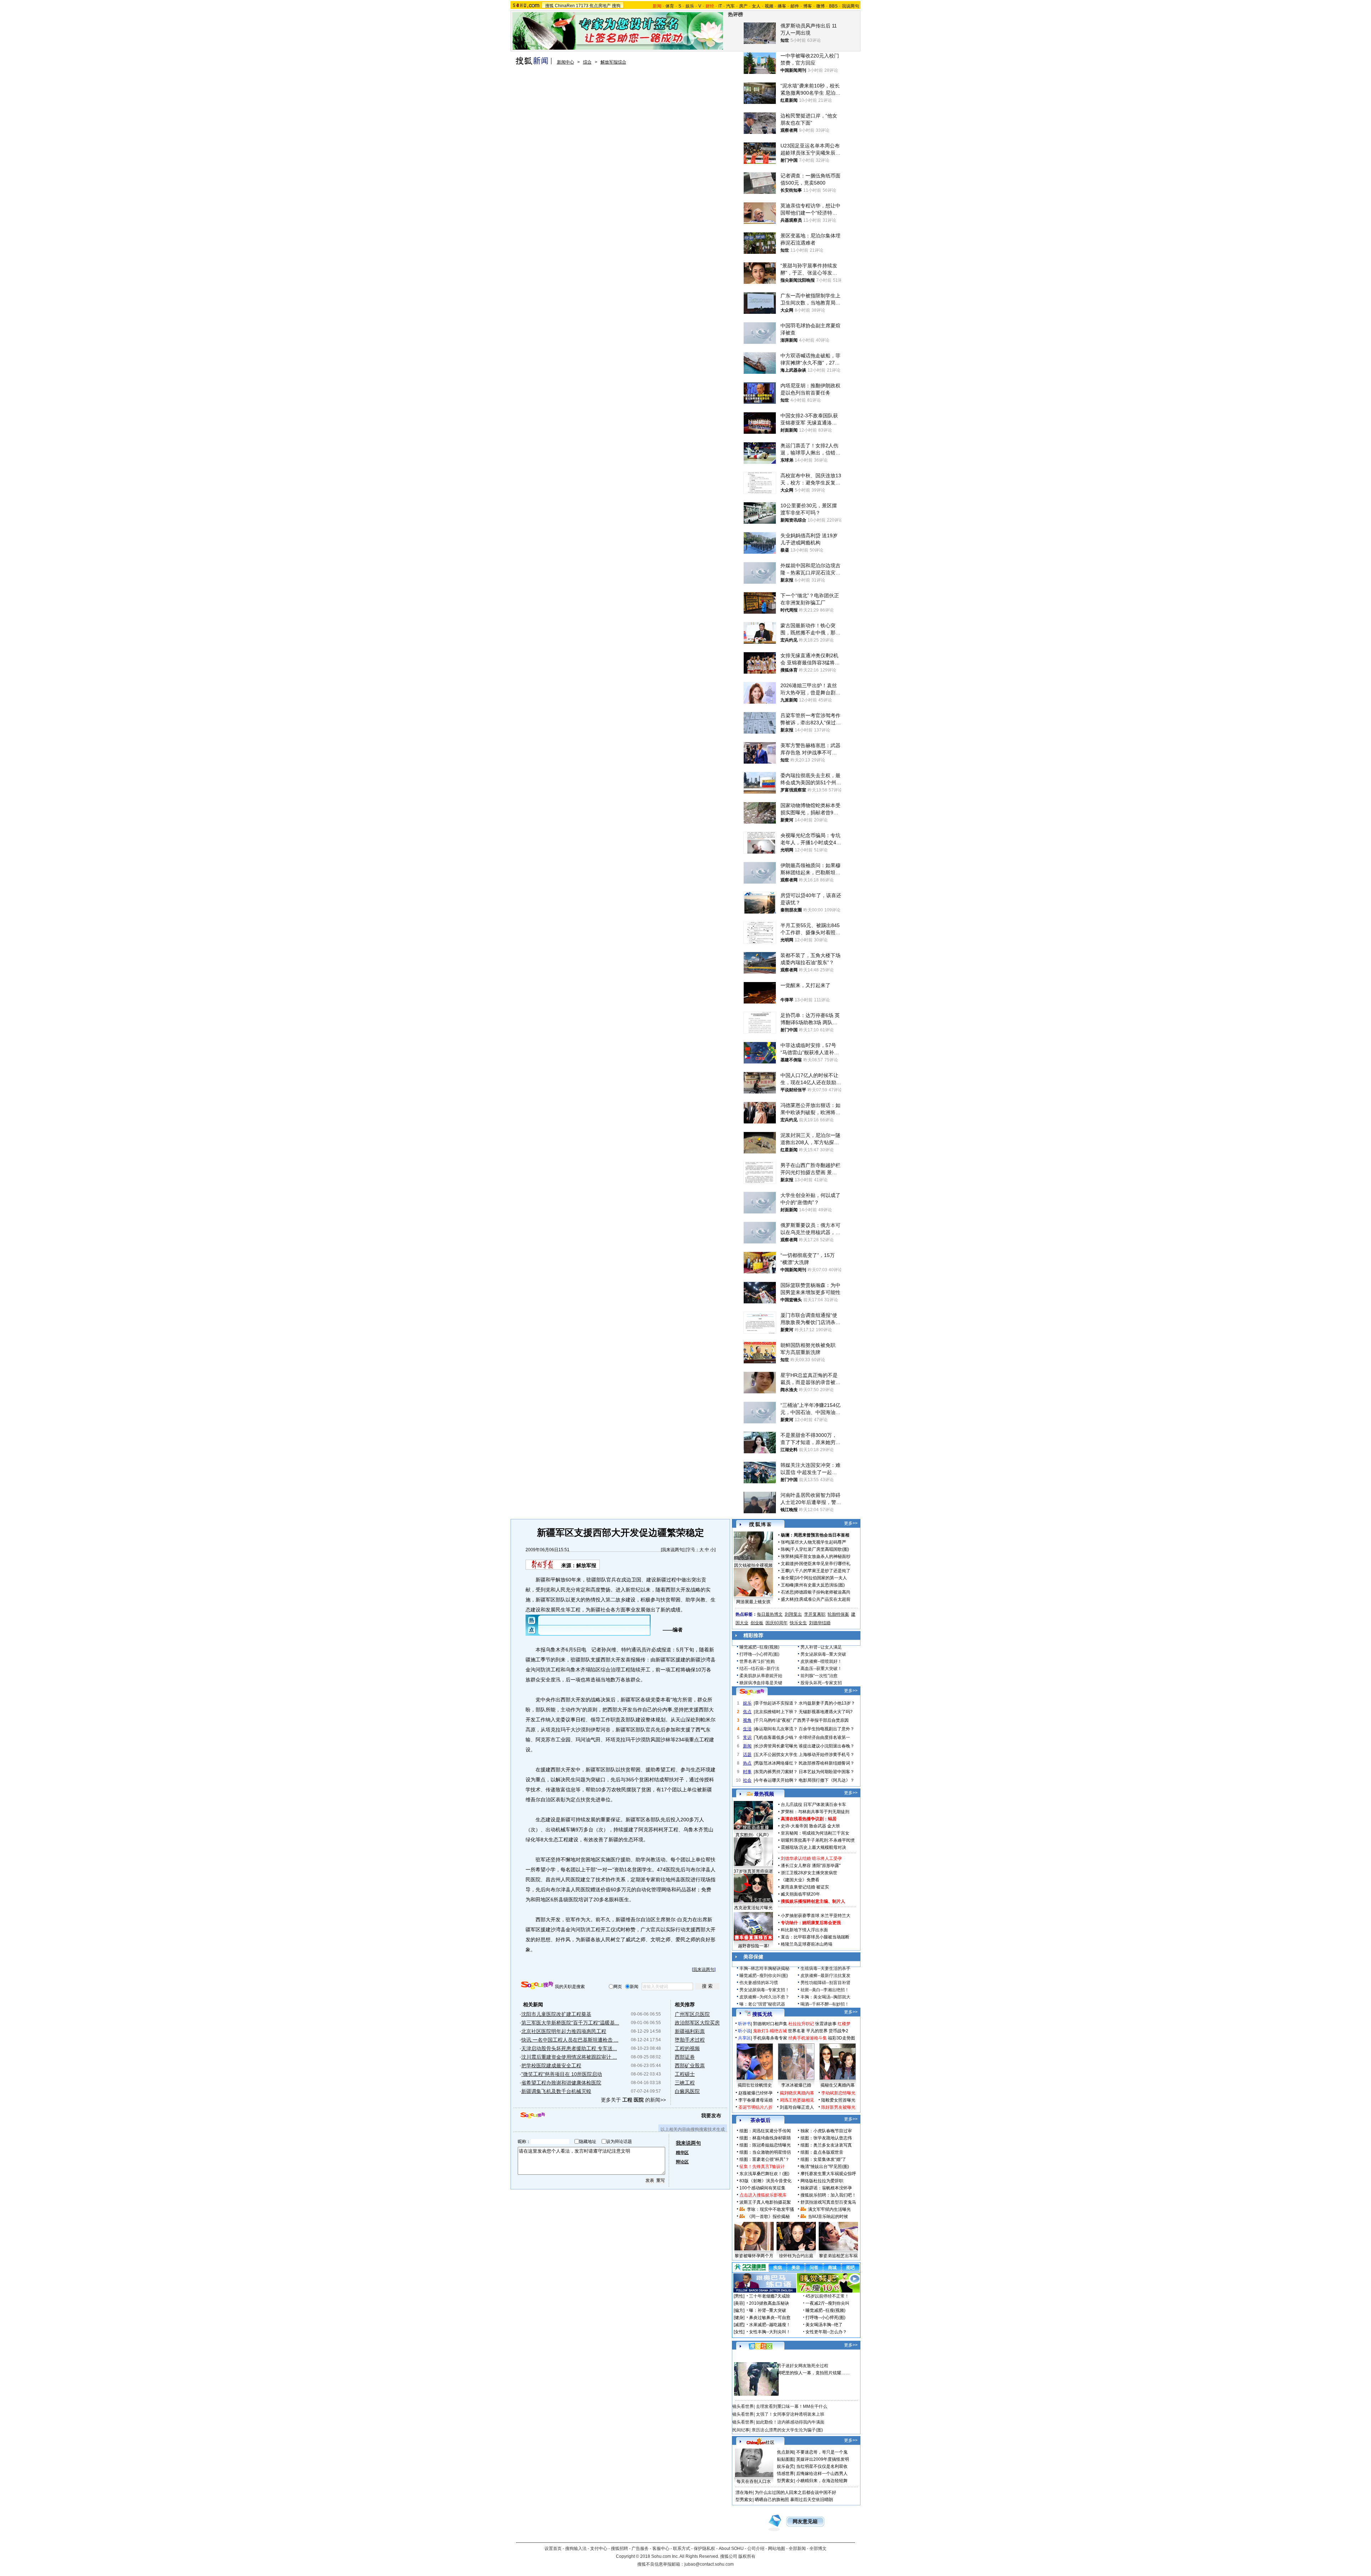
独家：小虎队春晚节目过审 (826, 2131)
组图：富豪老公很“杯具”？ (764, 2159)
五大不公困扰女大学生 (776, 1755)
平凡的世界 (817, 2031)
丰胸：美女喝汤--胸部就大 (825, 1997)
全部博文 (818, 2549)
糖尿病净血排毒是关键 (761, 1683)
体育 (670, 6)
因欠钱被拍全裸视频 (753, 1565)
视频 (769, 6)
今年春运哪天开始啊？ (776, 1780)
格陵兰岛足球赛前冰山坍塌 (807, 1944)
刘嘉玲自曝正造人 (797, 2107)
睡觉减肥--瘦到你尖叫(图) (764, 1976)
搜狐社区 (760, 2346)
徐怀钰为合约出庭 (796, 2256)
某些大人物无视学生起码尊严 (818, 1542)
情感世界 (785, 2474)
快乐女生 (798, 1623)
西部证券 (685, 2057)
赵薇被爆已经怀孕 (755, 2093)
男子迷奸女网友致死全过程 (803, 2366)
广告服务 (640, 2549)
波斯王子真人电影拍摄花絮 (765, 2202)
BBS (833, 6)
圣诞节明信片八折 (755, 2107)
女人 (756, 6)
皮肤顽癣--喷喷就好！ (821, 1661)
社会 (747, 1780)
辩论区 (682, 2162)
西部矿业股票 (690, 2066)
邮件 (795, 6)
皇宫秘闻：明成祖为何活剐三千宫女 (815, 1833)
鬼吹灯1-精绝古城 (770, 2031)
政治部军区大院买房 (697, 2023)
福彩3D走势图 (842, 2038)
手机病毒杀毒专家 (770, 2038)
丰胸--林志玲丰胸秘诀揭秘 (764, 1968)
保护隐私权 (704, 2549)
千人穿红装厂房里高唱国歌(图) (820, 1549)
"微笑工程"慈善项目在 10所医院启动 (562, 2074)
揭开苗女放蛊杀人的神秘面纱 (823, 1556)
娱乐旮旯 (785, 2466)
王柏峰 (787, 1585)
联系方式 (682, 2549)
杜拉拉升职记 (801, 2024)
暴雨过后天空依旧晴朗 (812, 2500)
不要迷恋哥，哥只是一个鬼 (822, 2452)
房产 (743, 6)
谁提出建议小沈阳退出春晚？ (827, 1746)
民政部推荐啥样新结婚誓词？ (827, 1763)
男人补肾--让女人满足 (821, 1647)
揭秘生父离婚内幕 (838, 2085)
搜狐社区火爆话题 (749, 2358)
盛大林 (787, 1599)
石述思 (787, 1592)
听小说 (744, 2031)
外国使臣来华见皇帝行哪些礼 (823, 1564)
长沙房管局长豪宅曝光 (776, 1746)
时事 (747, 1772)
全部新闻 (797, 2549)
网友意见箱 (805, 2522)
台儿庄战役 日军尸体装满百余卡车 (813, 1805)
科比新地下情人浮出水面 (804, 1930)
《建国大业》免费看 (800, 1880)
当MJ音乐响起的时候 (828, 2217)
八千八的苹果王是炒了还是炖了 (820, 1571)
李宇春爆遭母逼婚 (755, 2100)
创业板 (757, 1623)
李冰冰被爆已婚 (796, 2085)
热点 (747, 1763)
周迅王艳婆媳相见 (797, 2100)
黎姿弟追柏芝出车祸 (838, 2256)
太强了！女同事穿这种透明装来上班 (790, 2414)
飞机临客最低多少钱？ (776, 1737)
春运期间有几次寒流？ (776, 1729)
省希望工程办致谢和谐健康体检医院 (561, 2083)
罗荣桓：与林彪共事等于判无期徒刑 (815, 1812)
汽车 (730, 6)
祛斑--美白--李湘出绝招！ (825, 1990)
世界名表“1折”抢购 (757, 1661)
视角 (747, 1720)
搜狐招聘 (619, 2549)
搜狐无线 (762, 2014)
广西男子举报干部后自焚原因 (821, 1720)
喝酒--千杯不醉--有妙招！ (825, 2004)
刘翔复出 (793, 1614)
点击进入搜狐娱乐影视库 (763, 2195)
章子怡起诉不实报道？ (776, 1703)
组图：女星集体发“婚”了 (823, 2159)
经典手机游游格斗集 (808, 2038)
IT (720, 6)
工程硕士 (685, 2074)
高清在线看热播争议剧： (804, 1819)
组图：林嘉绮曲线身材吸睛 (765, 2138)
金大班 (834, 1826)
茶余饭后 (760, 2120)
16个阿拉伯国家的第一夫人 (821, 1578)
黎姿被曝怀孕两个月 (754, 2256)
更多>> (851, 1523)
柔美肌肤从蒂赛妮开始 (761, 1676)
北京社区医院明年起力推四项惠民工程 (564, 2031)
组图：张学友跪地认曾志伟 (826, 2138)
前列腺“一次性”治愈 (819, 1676)
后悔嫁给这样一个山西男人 (822, 2474)
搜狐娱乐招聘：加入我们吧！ (828, 2195)
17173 (582, 6)
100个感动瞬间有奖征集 (762, 2188)
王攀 (785, 1571)
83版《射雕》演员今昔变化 (765, 2181)
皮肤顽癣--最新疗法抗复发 (825, 1976)
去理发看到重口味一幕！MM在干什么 (792, 2406)
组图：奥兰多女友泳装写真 (826, 2145)
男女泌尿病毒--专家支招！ (764, 1990)
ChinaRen (565, 6)
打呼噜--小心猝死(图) (759, 1654)
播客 (782, 6)
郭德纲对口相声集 (770, 2024)
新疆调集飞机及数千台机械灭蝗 (556, 2091)
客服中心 (661, 2549)
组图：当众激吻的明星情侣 (765, 2152)
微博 (820, 6)
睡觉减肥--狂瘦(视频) (759, 1647)
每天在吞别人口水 (754, 2481)
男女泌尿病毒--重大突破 (823, 1654)
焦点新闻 (785, 2452)
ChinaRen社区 (760, 2441)
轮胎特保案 (838, 1614)
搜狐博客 (760, 1525)
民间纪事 (741, 2430)
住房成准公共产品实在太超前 (823, 1599)
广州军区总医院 (692, 2014)
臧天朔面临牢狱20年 (800, 1894)
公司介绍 (756, 2549)
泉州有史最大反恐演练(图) (820, 1585)
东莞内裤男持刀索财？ (776, 1772)
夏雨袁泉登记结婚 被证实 (805, 1887)
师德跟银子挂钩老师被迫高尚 (823, 1592)
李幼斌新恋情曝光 (838, 2093)
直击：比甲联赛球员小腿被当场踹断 (815, 1937)
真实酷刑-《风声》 (753, 1835)
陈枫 (785, 1549)
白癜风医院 (687, 2091)
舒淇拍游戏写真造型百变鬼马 (828, 2202)
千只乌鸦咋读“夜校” (773, 1720)
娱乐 (690, 6)
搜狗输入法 (576, 2549)
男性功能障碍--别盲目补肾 (825, 1983)
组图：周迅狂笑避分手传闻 (765, 2131)
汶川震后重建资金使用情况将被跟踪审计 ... (569, 2057)
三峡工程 (685, 2083)
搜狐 (549, 6)
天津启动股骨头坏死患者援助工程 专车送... (569, 2048)
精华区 (682, 2153)
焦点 (747, 1712)
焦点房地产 (600, 6)
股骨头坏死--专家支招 (821, 1683)
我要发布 (711, 2115)
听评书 (744, 2024)
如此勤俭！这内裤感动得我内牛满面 (790, 2422)
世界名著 (797, 2031)
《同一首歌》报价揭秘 (768, 2217)
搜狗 (616, 6)
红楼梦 (844, 2024)
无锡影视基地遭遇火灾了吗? (826, 1712)
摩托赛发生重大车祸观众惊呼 (828, 2174)
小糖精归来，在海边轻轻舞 (822, 2481)
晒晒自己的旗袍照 (772, 2500)
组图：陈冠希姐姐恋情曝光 (765, 2145)
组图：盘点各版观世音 (822, 2152)
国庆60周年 (777, 1623)
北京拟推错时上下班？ (776, 1712)
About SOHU (731, 2549)
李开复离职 (815, 1614)
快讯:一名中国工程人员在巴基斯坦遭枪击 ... (570, 2040)
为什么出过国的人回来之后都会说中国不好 (795, 2492)
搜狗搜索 (537, 1985)
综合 (587, 62)
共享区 (744, 2038)
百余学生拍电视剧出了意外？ (827, 1729)
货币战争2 (838, 2031)
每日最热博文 (770, 1614)
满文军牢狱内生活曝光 (829, 2209)
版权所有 (747, 2556)
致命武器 (818, 1826)
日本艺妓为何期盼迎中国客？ (827, 1772)
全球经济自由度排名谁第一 (824, 1737)
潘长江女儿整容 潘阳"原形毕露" (811, 1866)
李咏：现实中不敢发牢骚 (770, 2209)
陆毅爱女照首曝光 (838, 2100)
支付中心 (599, 2549)
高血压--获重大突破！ (821, 1669)
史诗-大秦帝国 (794, 1826)
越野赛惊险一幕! (754, 1946)
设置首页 (553, 2549)
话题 (747, 1755)
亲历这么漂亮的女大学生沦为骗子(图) (787, 2430)
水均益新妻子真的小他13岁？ (827, 1703)
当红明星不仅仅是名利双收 (822, 2466)
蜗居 (832, 1819)
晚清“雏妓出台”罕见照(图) (825, 2167)
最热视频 (764, 1794)
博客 (808, 6)
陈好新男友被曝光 (838, 2107)
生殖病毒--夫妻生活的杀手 (825, 1968)
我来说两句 (673, 1550)
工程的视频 (687, 2048)
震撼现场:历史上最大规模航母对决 (813, 1847)
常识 (747, 1737)
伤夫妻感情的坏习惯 (759, 1983)
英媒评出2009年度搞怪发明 (823, 2459)
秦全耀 (787, 1578)
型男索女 (785, 2481)
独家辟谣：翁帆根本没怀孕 (826, 2188)
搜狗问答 (752, 1692)
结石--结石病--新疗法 (759, 1669)
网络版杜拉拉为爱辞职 (822, 2181)
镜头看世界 (743, 2406)
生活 (747, 1729)
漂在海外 (744, 2492)
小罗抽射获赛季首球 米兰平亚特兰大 (816, 1916)
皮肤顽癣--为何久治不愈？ (764, 1997)
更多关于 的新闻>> (633, 2100)
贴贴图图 (785, 2459)
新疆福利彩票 (690, 2031)
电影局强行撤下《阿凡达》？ (827, 1780)
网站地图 (777, 2549)
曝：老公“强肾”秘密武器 (762, 2004)
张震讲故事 (826, 2024)
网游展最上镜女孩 (753, 1602)
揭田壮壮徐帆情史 (755, 2085)
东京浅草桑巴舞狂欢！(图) (764, 2174)
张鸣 (785, 1542)
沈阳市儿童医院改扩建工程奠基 (556, 2014)
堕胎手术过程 (690, 2040)
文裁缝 (787, 1564)
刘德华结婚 (820, 1623)
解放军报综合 (613, 62)
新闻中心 (566, 62)
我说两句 (850, 6)
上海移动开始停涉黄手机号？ (827, 1755)
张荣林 (787, 1556)
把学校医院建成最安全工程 (551, 2066)
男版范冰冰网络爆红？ (776, 1763)
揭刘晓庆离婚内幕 (797, 2093)
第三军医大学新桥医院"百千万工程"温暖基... (570, 2023)
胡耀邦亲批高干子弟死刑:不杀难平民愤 (818, 1840)
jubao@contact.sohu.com (709, 2564)
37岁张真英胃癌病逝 (753, 1871)
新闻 (747, 1746)
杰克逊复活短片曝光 (753, 1908)
